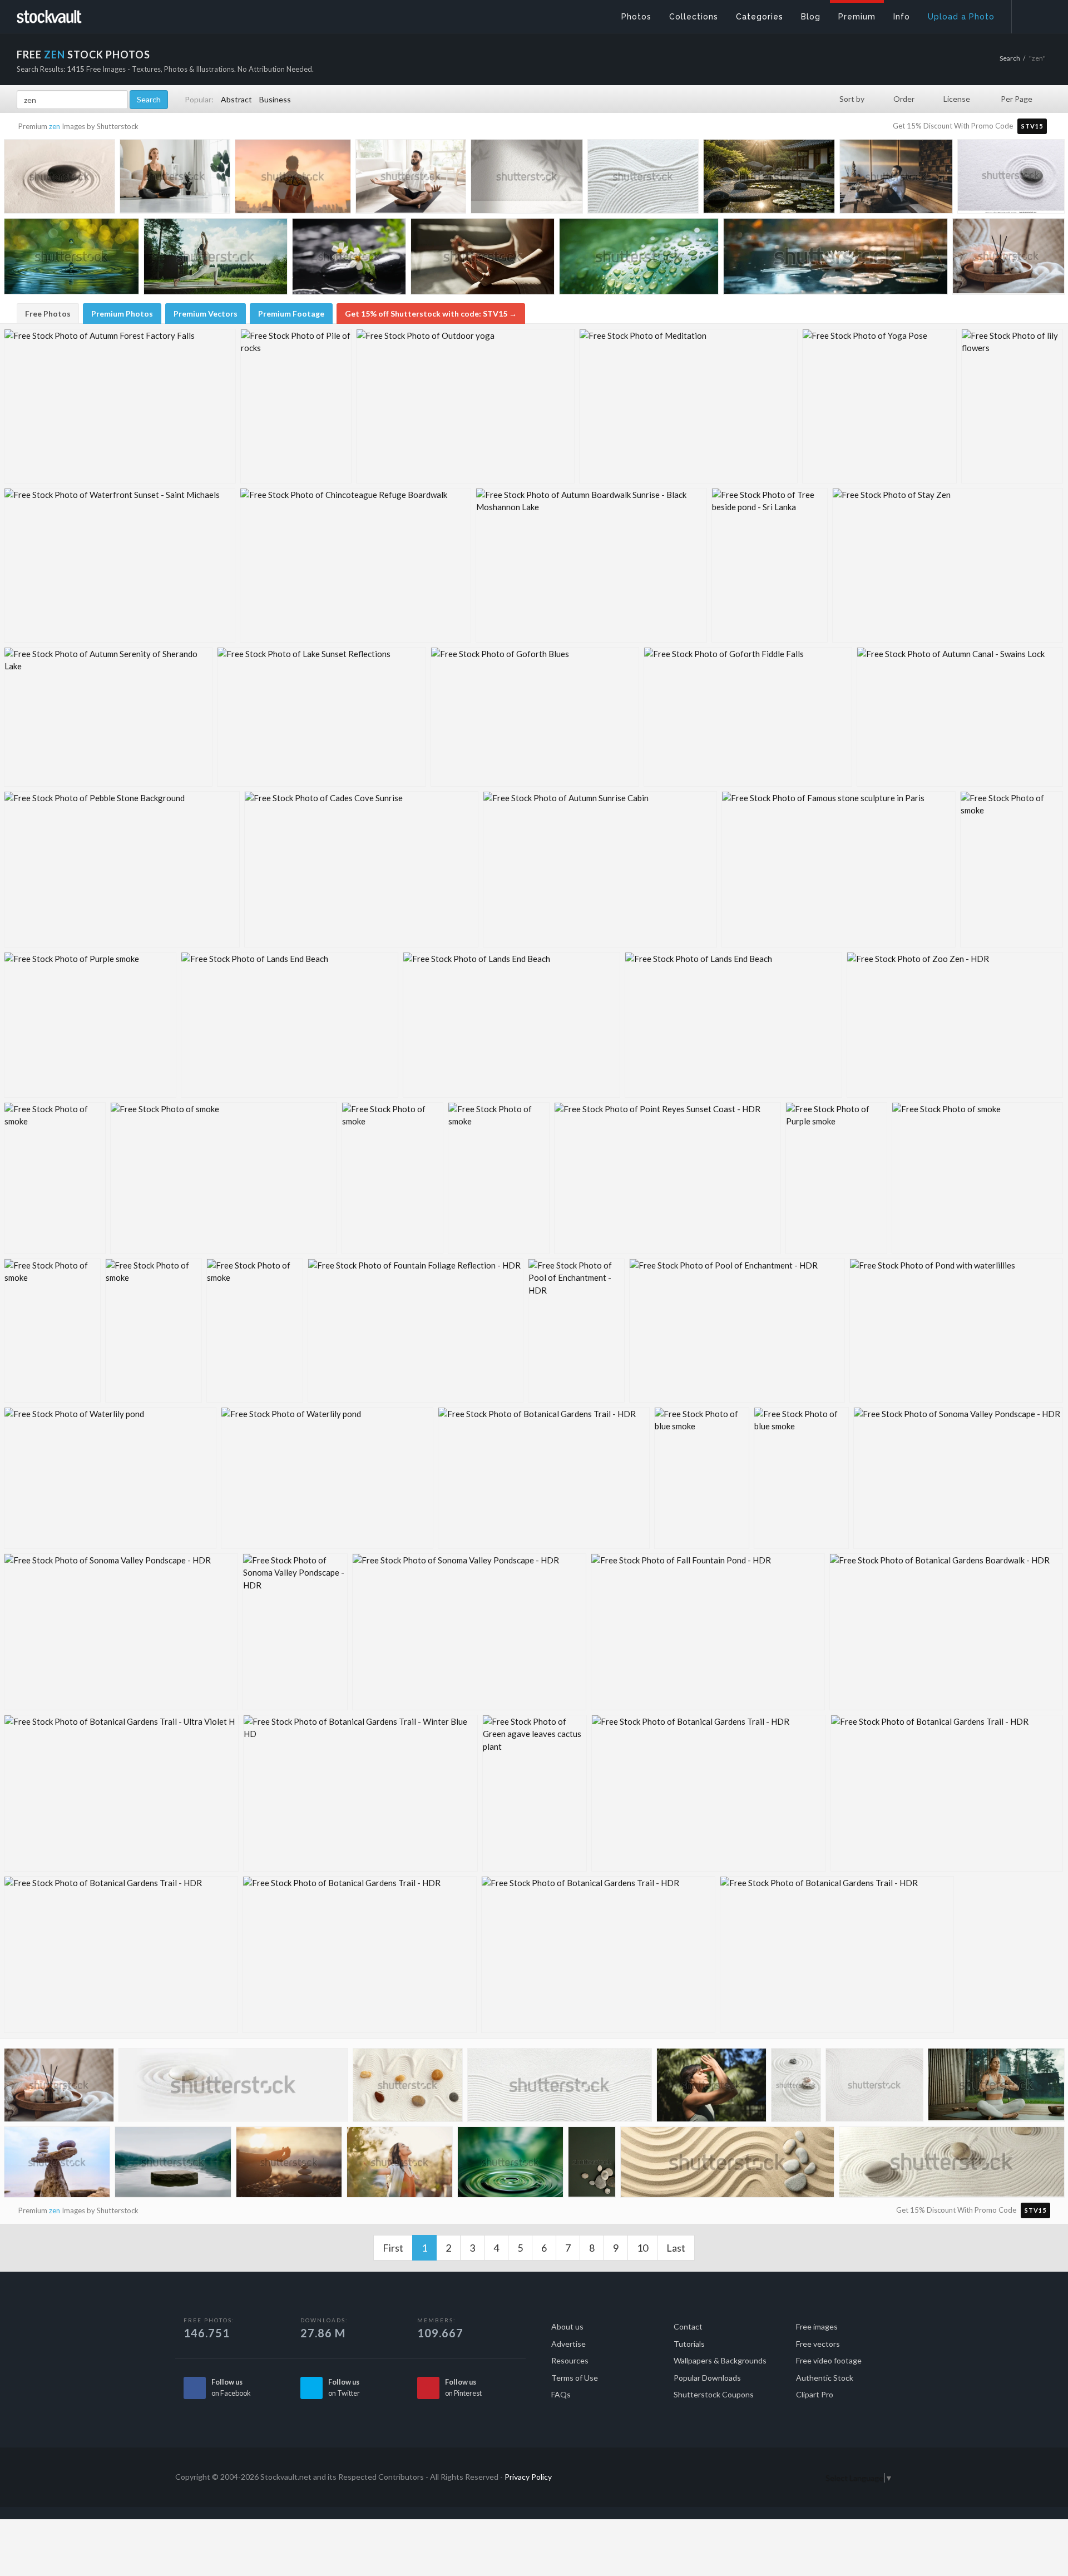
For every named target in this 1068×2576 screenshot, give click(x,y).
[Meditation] (688, 406)
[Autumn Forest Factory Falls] (120, 406)
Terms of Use (575, 2378)
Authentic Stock (825, 2378)
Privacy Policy (528, 2477)
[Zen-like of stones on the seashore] (57, 2165)
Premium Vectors (206, 314)
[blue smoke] (702, 1478)
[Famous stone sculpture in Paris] (839, 869)
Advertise (568, 2344)
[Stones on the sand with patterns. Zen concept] (727, 2167)
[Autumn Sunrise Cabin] (600, 869)
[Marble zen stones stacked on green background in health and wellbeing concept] (592, 2163)
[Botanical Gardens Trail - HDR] (544, 1478)
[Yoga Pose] (879, 406)
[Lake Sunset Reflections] (322, 717)
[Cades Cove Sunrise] (361, 869)
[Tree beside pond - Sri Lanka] (770, 565)
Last (676, 2248)
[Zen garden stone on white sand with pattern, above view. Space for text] (1011, 177)
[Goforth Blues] (535, 717)
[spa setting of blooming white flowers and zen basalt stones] (349, 259)
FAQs (561, 2394)
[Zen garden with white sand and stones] (408, 2088)
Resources (570, 2360)
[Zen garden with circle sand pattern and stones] (952, 2167)
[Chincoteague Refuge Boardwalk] (355, 565)
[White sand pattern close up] (643, 179)
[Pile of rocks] (296, 406)
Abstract (236, 99)
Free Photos (48, 314)
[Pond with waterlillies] (956, 1331)
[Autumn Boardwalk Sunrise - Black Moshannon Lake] (591, 565)
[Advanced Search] (1032, 14)
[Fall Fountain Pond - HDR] (708, 1632)
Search (1010, 58)
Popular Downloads (707, 2378)
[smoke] (1012, 869)
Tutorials (689, 2344)
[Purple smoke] (90, 1025)
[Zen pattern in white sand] (560, 2089)
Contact (688, 2326)
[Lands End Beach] (290, 1025)
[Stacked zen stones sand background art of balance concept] (796, 2087)
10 (642, 2248)
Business (275, 99)
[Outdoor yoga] (465, 406)
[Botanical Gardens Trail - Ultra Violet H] (121, 1793)
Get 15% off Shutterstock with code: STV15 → (431, 314)
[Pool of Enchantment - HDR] (576, 1331)
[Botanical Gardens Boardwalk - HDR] (946, 1632)
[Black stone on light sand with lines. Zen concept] (60, 179)
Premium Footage (291, 314)
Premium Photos (122, 314)
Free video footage (829, 2360)
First (393, 2248)
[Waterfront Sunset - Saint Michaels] (120, 565)
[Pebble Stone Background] (122, 869)
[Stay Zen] (948, 565)
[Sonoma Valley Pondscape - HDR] (958, 1478)
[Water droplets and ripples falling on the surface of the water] (510, 2165)
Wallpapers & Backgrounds (720, 2360)
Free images (817, 2326)
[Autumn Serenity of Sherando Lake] (108, 717)
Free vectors (818, 2344)
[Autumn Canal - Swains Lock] (960, 717)
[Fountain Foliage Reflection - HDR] (416, 1331)
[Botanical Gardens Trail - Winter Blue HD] (360, 1793)
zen (55, 126)
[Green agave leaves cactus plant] (535, 1793)
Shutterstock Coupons (714, 2394)
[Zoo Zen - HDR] (955, 1025)
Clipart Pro (815, 2394)
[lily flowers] (1012, 406)
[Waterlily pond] (110, 1478)
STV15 (1032, 126)
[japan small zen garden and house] (769, 179)
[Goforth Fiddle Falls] (748, 717)
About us (567, 2326)
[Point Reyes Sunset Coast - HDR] (667, 1178)
